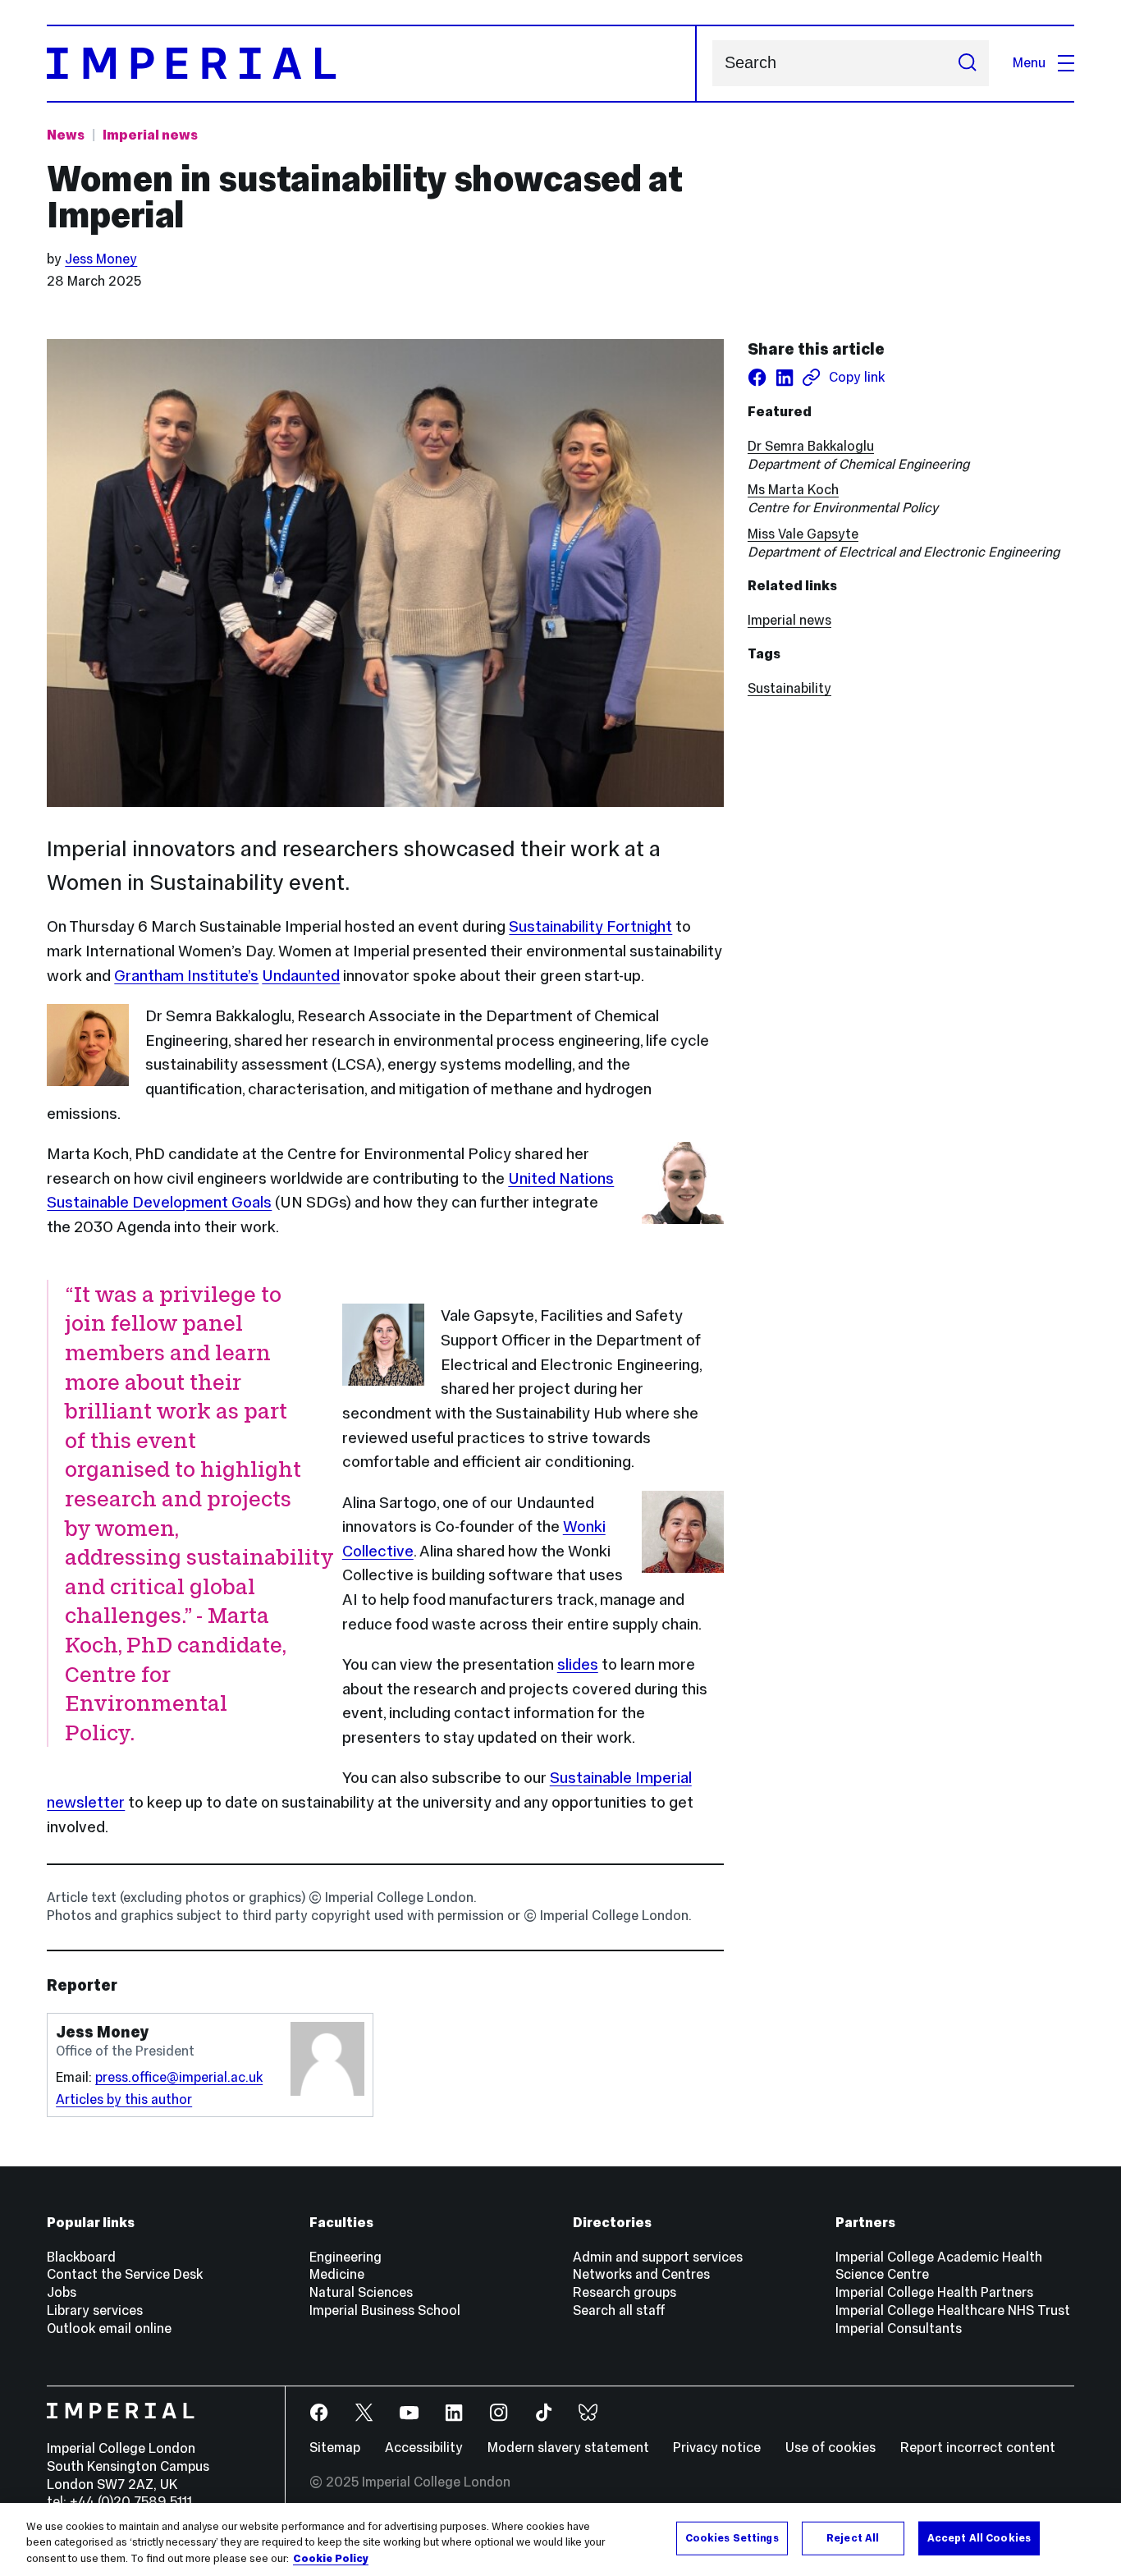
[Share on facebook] (757, 377)
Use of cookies (830, 2448)
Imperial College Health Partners (934, 2292)
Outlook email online (109, 2328)
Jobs (62, 2292)
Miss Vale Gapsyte (803, 534)
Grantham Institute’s (186, 975)
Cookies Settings (732, 2537)
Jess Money (101, 259)
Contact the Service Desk (125, 2274)
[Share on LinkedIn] (784, 377)
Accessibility (424, 2448)
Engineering (345, 2257)
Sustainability (789, 688)
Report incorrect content (978, 2448)
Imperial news (150, 135)
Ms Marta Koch (793, 490)
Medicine (337, 2274)
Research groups (625, 2292)
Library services (95, 2310)
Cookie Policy (331, 2559)
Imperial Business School (385, 2310)
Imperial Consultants (899, 2328)
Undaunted (301, 975)
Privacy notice (717, 2448)
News (66, 135)
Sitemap (335, 2448)
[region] (560, 2539)
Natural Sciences (361, 2292)
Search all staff (619, 2310)
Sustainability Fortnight (590, 926)
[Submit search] (967, 63)
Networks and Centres (641, 2274)
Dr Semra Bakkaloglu (811, 446)
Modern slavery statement (568, 2448)
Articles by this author (124, 2099)
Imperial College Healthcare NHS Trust (953, 2310)
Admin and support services (658, 2257)
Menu (1029, 63)
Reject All (853, 2537)
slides (578, 1664)
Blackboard (81, 2257)
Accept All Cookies (979, 2537)
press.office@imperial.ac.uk (179, 2077)
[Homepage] (371, 64)
